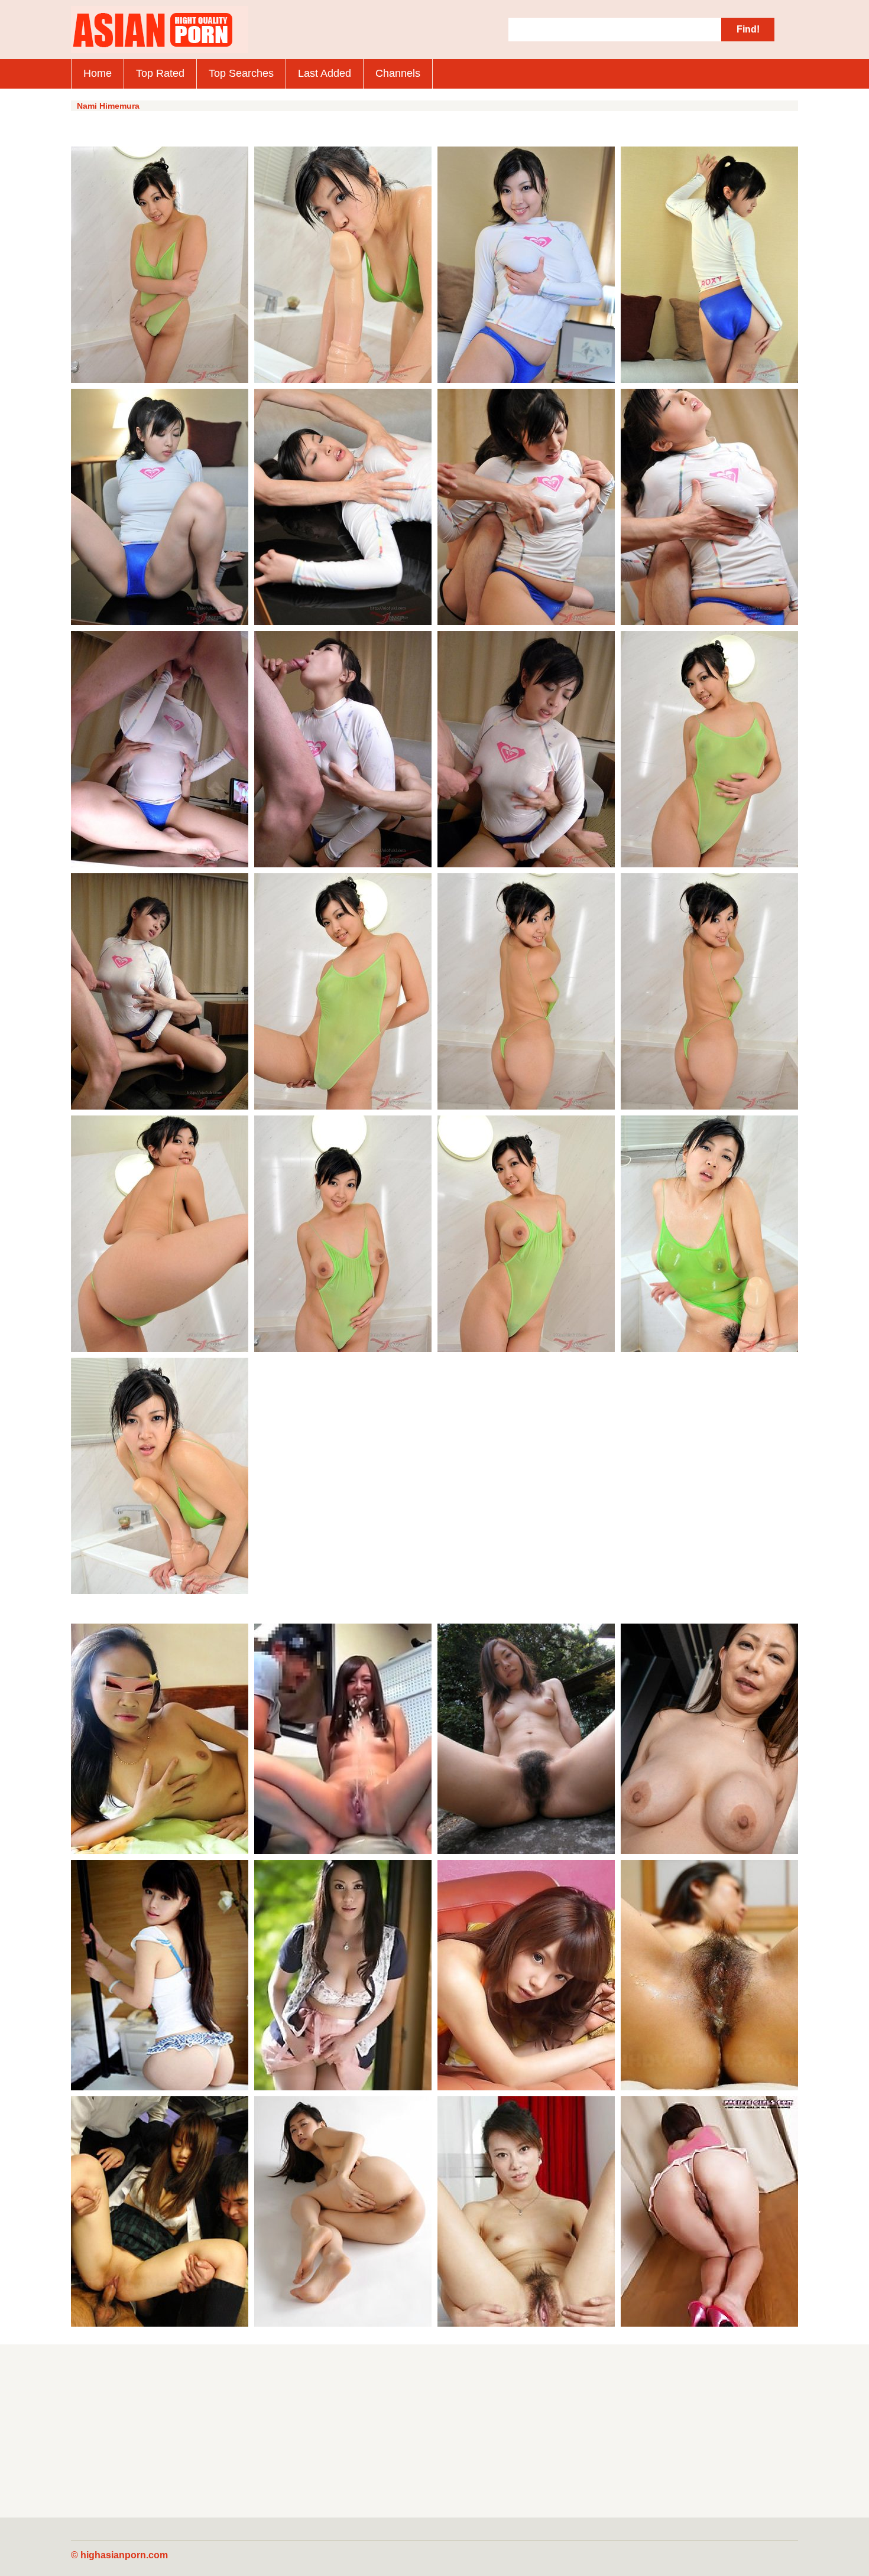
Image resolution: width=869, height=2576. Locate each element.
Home (98, 73)
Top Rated (160, 73)
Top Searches (241, 73)
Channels (398, 73)
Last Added (325, 73)
